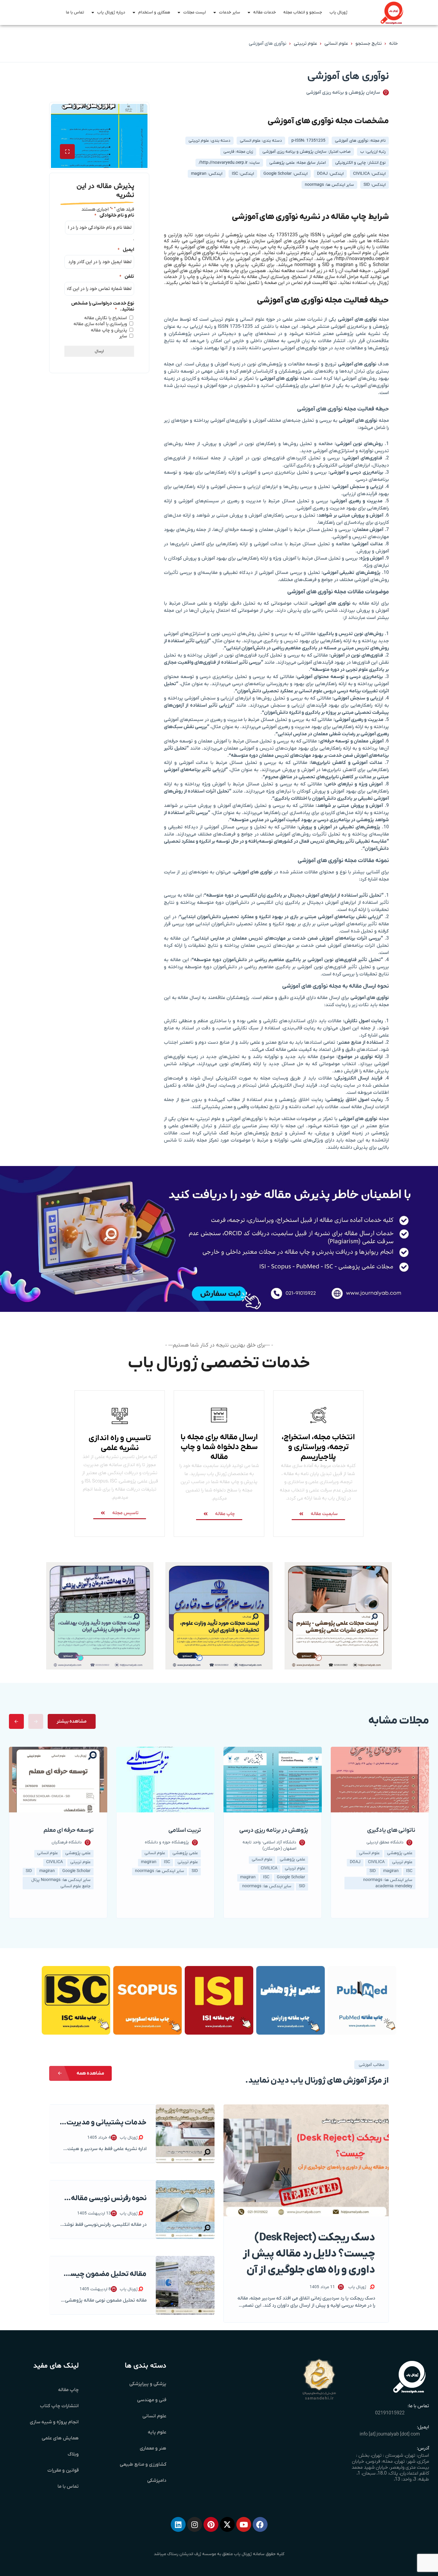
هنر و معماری (153, 2448)
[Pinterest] (211, 2524)
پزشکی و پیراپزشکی (148, 2384)
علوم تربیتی (305, 44)
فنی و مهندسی (152, 2400)
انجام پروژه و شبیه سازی (54, 2422)
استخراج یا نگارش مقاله (106, 318)
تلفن (127, 277)
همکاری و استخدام (154, 12)
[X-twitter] (227, 2524)
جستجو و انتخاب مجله (303, 12)
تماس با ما (75, 12)
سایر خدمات (230, 12)
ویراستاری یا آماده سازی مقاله (100, 324)
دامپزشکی (157, 2481)
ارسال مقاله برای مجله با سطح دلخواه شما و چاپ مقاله (219, 1447)
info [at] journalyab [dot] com (390, 2434)
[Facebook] (260, 2524)
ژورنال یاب (338, 12)
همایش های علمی (60, 2438)
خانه (393, 44)
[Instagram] (195, 2524)
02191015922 (390, 2413)
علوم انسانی (336, 44)
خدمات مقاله (265, 12)
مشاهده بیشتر (72, 1721)
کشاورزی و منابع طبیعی (143, 2464)
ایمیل (126, 250)
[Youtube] (244, 2524)
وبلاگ (73, 2454)
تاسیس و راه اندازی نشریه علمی (120, 1443)
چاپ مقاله (68, 2390)
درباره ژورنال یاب (111, 12)
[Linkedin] (178, 2524)
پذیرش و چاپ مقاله (109, 330)
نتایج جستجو (369, 44)
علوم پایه (157, 2432)
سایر (123, 336)
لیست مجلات (195, 12)
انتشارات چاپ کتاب (59, 2406)
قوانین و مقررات (63, 2470)
